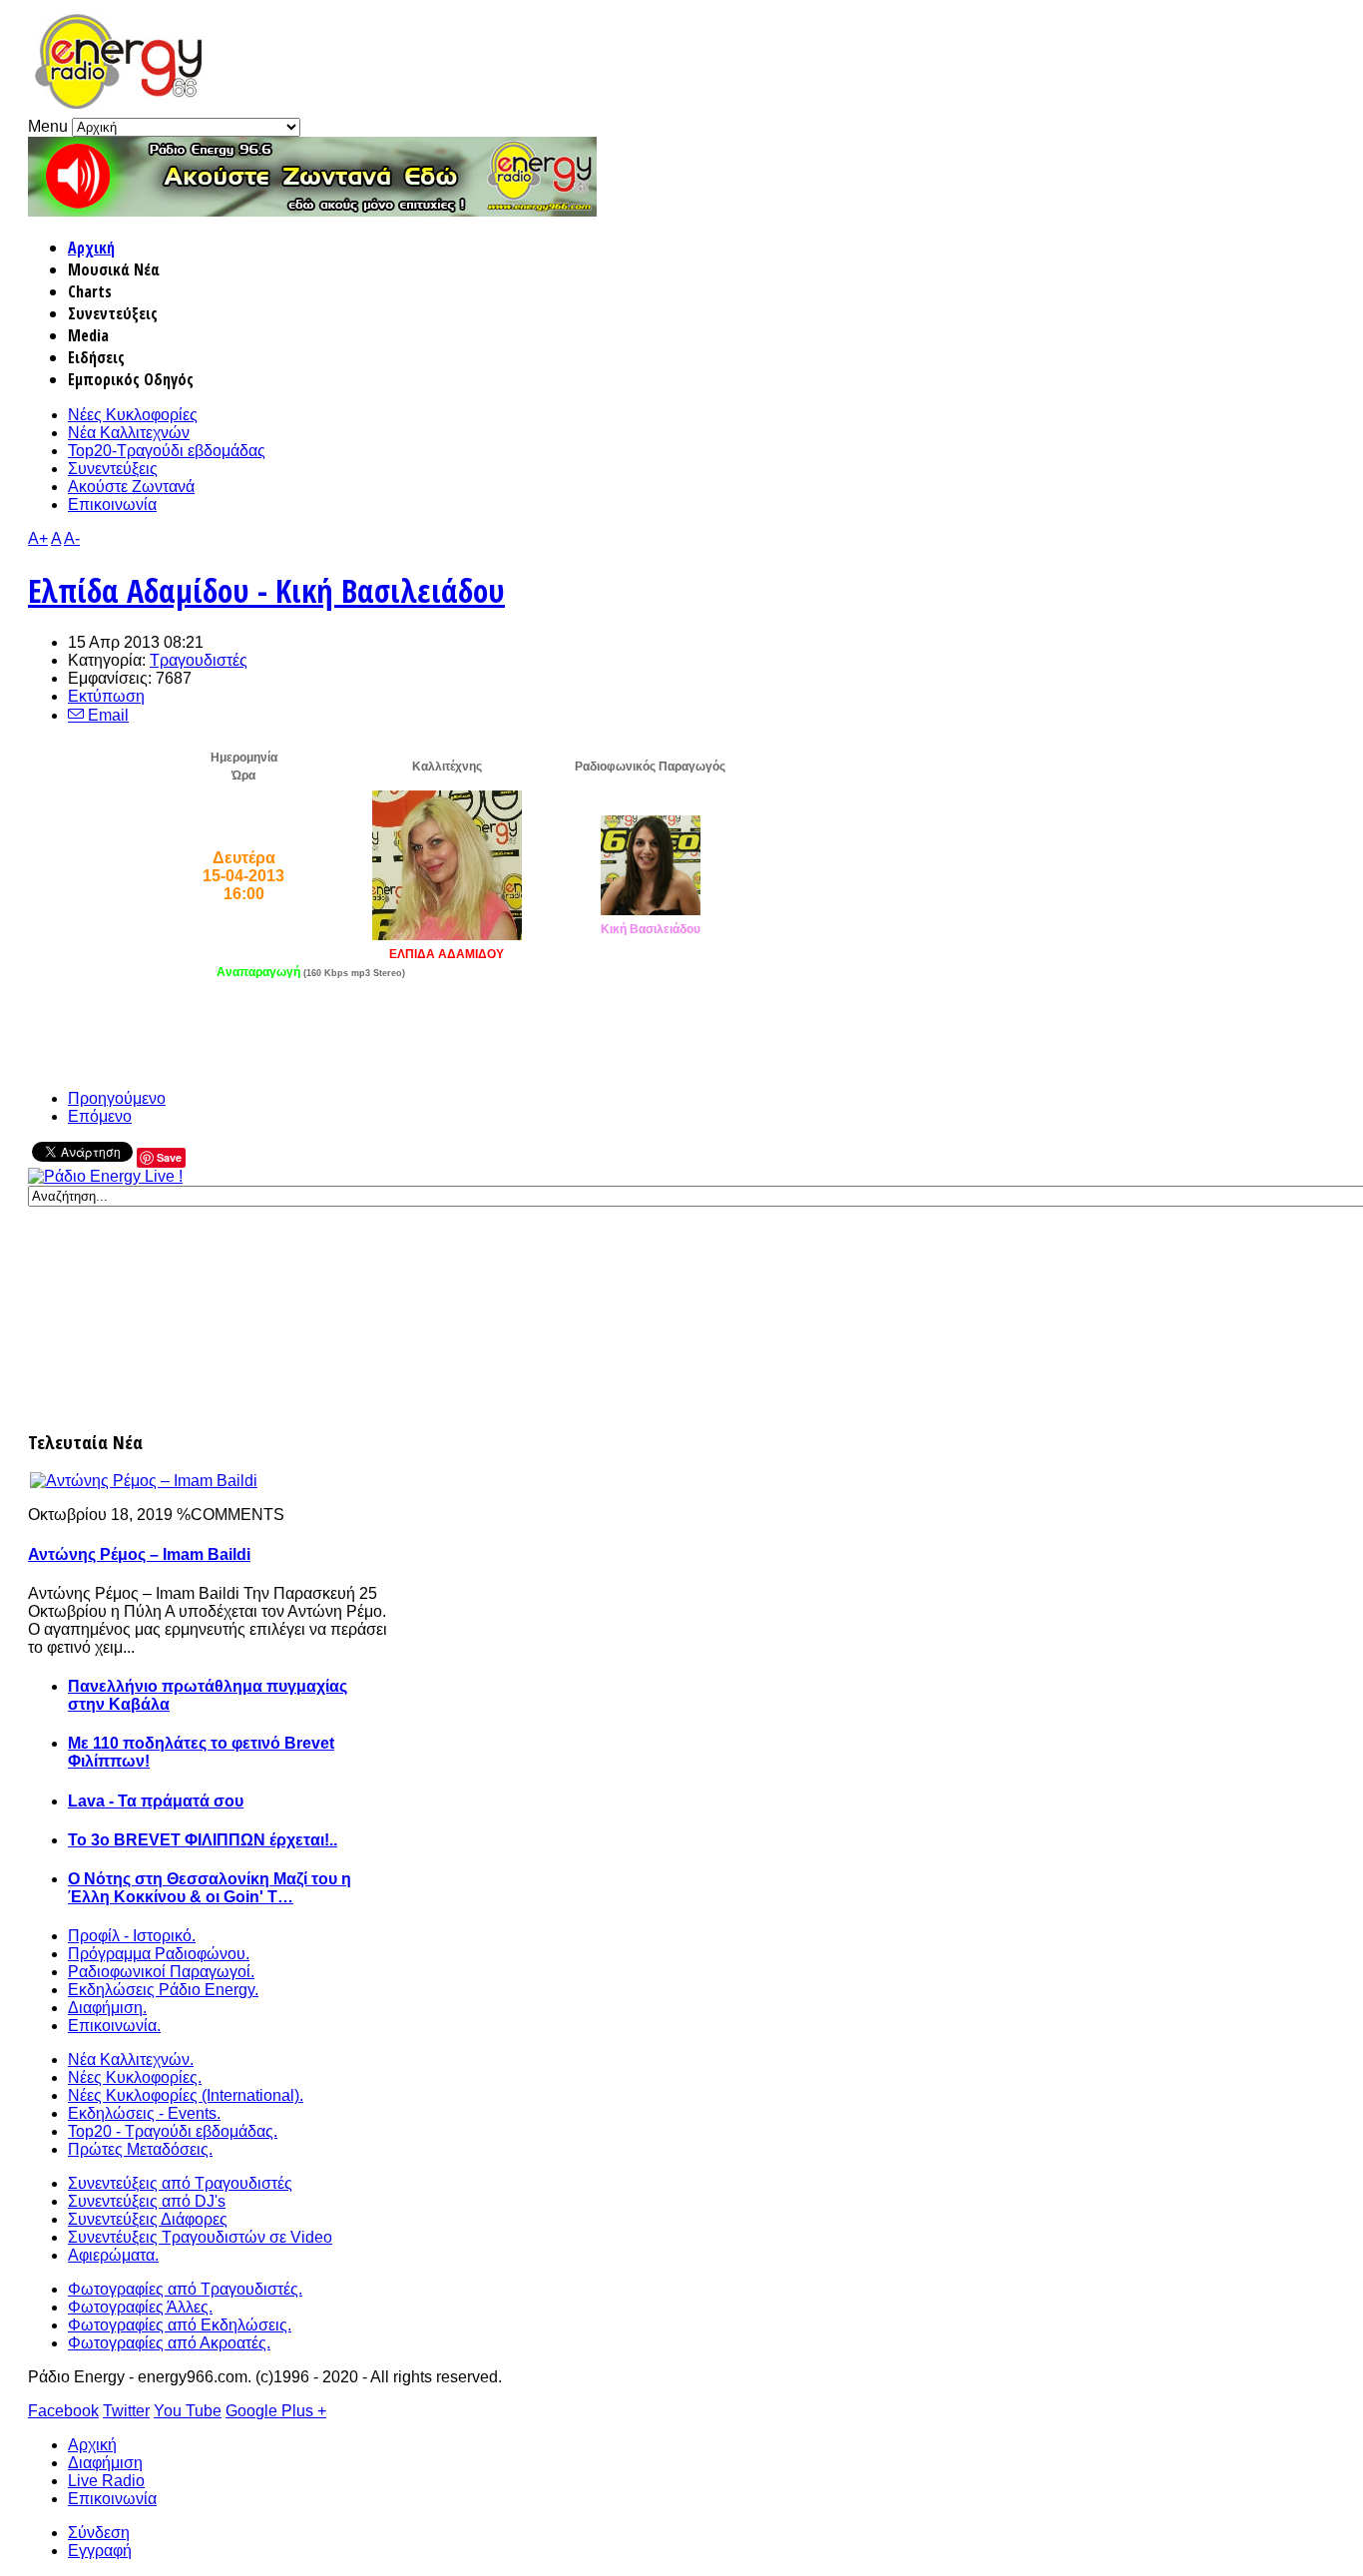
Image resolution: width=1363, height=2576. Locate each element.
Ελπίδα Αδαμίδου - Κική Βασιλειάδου (266, 590)
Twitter (126, 2411)
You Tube (188, 2411)
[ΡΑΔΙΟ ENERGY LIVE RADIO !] (312, 211)
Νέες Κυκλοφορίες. (135, 2077)
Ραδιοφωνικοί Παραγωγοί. (161, 1972)
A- (72, 538)
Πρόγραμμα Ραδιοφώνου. (159, 1954)
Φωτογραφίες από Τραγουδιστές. (185, 2289)
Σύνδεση (99, 2533)
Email (106, 715)
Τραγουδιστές (199, 660)
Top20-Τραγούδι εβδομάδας (167, 451)
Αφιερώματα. (113, 2255)
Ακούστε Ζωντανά (131, 487)
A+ (38, 538)
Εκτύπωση (106, 696)
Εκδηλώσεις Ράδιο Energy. (163, 1990)
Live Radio (106, 2481)
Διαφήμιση (105, 2463)
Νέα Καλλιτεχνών (129, 433)
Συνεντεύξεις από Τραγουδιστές (180, 2183)
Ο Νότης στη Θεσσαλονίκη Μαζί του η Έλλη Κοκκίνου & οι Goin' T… (210, 1888)
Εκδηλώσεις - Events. (144, 2113)
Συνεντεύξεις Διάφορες (148, 2219)
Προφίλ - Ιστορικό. (132, 1936)
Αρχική (91, 248)
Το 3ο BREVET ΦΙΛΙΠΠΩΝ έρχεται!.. (203, 1840)
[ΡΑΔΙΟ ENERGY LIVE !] (105, 1176)
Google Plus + (276, 2411)
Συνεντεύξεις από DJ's (147, 2201)
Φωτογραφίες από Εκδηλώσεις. (180, 2325)
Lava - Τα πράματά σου (156, 1801)
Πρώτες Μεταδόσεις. (140, 2149)
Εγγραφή (100, 2551)
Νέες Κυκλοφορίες (133, 415)
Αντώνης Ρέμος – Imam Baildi (139, 1554)
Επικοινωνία (112, 505)
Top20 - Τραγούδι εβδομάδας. (173, 2131)
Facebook (63, 2411)
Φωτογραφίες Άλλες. (140, 2307)
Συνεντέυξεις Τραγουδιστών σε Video (200, 2237)
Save (169, 1157)
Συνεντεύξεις (113, 469)
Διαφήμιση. (107, 2008)
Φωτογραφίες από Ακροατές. (169, 2343)
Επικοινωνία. (114, 2026)
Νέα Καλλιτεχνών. (131, 2060)
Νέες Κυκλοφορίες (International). (186, 2095)
